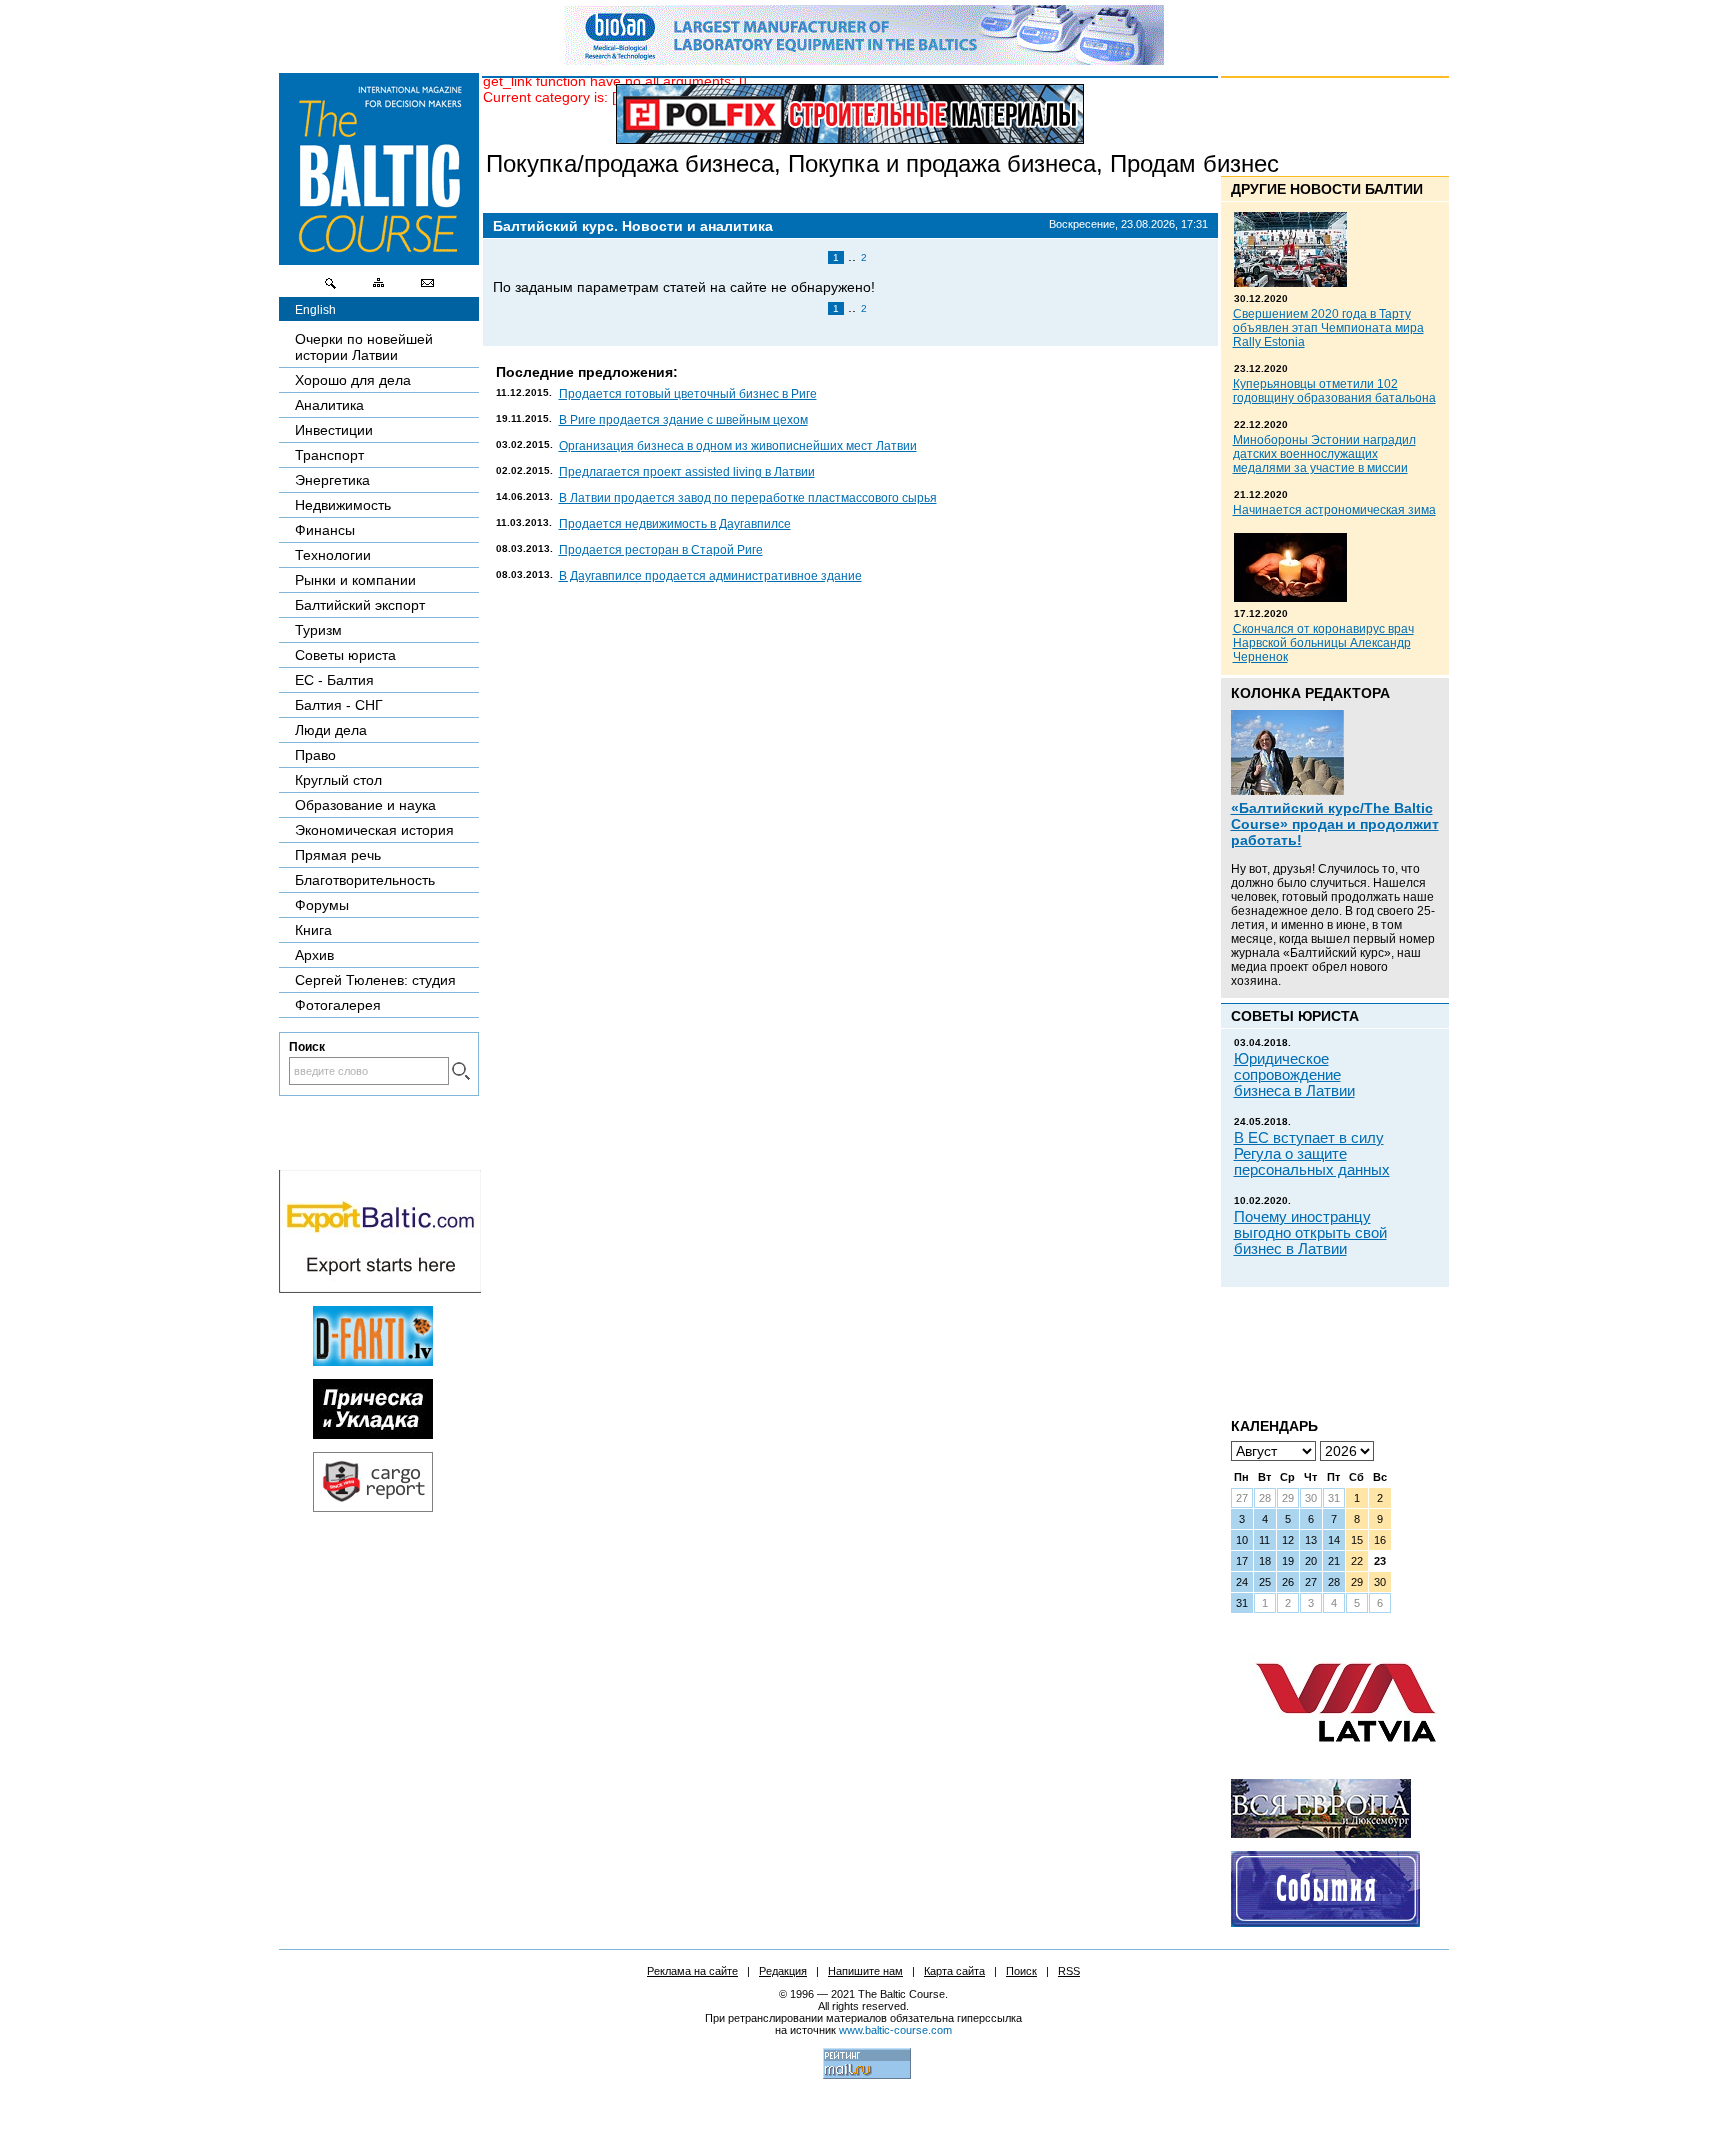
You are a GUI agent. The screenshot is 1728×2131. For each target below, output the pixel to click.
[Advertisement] (1301, 1345)
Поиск (1021, 1971)
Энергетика (332, 480)
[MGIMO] (1321, 1833)
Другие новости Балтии (1327, 189)
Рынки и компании (355, 580)
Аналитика (329, 405)
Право (315, 755)
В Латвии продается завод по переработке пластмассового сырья (748, 498)
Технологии (333, 555)
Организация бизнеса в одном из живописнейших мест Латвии (738, 446)
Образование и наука (365, 805)
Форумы (322, 905)
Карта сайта (954, 1971)
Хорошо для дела (353, 380)
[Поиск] (331, 288)
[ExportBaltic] (380, 1288)
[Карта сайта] (379, 288)
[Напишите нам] (427, 288)
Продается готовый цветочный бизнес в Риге (688, 394)
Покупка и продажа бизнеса (942, 163)
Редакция (783, 1971)
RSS (1069, 1971)
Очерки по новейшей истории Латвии (364, 347)
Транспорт (329, 455)
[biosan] (864, 60)
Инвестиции (334, 430)
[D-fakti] (373, 1361)
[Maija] (373, 1434)
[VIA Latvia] (1346, 1761)
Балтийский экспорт (360, 605)
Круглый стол (338, 780)
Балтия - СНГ (339, 705)
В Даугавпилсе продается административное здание (710, 576)
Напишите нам (865, 1971)
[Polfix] (850, 114)
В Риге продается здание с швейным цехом (683, 420)
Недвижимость (343, 505)
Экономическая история (374, 830)
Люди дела (331, 730)
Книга (313, 930)
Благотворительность (365, 880)
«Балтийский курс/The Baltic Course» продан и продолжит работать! (1335, 824)
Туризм (318, 630)
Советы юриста (345, 655)
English (315, 310)
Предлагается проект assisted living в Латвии (687, 472)
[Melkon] (1325, 1922)
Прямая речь (338, 855)
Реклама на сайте (692, 1971)
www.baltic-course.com (895, 2030)
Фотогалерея (338, 1005)
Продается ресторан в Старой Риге (661, 550)
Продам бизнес (1194, 163)
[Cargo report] (373, 1507)
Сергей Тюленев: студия (375, 980)
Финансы (325, 530)
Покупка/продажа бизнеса (630, 163)
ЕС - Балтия (334, 680)
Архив (314, 955)
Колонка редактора (1310, 693)
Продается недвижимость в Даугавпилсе (675, 524)
